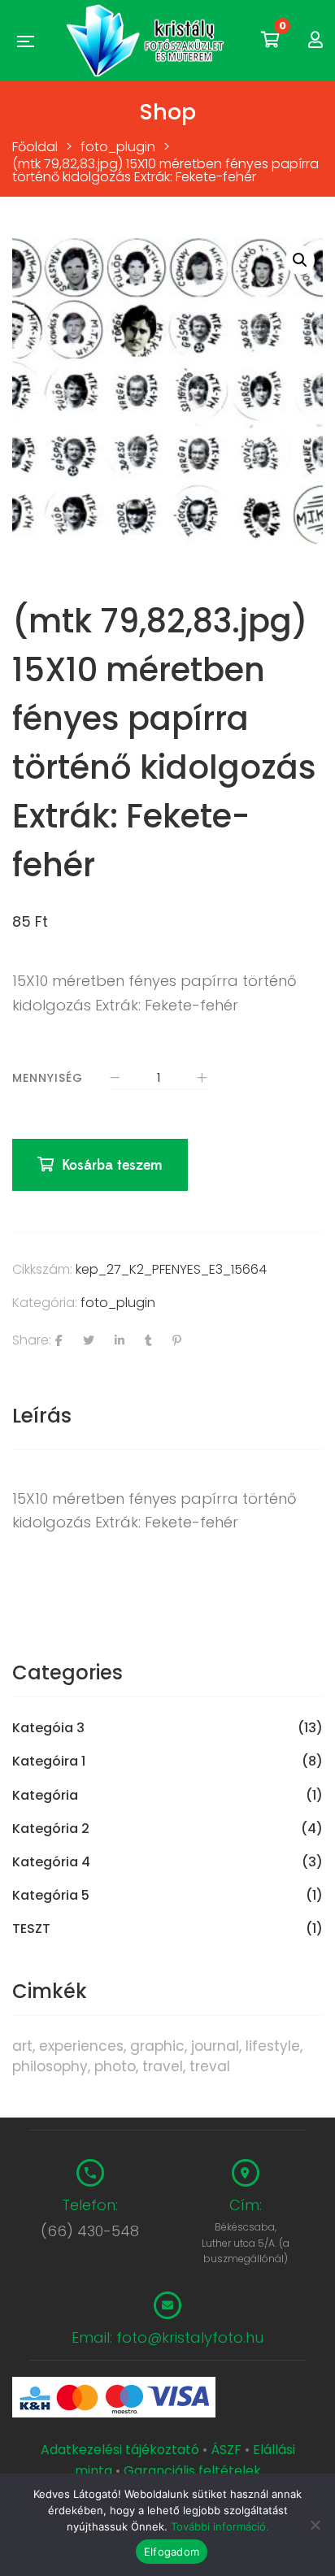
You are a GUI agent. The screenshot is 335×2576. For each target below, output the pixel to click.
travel (163, 2066)
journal (215, 2046)
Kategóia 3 (48, 1728)
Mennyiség (48, 1078)
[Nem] (315, 2525)
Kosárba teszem (112, 1165)
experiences (81, 2046)
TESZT (31, 1929)
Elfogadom (172, 2552)
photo (115, 2066)
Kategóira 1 (49, 1761)
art (22, 2046)
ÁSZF (226, 2450)
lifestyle (273, 2046)
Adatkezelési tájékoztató (122, 2450)
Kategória (45, 1796)
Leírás (42, 1416)
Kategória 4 (51, 1862)
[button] (300, 260)
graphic (157, 2046)
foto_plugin (118, 1303)
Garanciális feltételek (192, 2471)
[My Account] (315, 40)
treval (210, 2066)
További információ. (220, 2526)
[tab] (167, 1416)
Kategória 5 (51, 1896)
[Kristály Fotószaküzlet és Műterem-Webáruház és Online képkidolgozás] (147, 41)
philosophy (50, 2066)
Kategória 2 (51, 1829)
